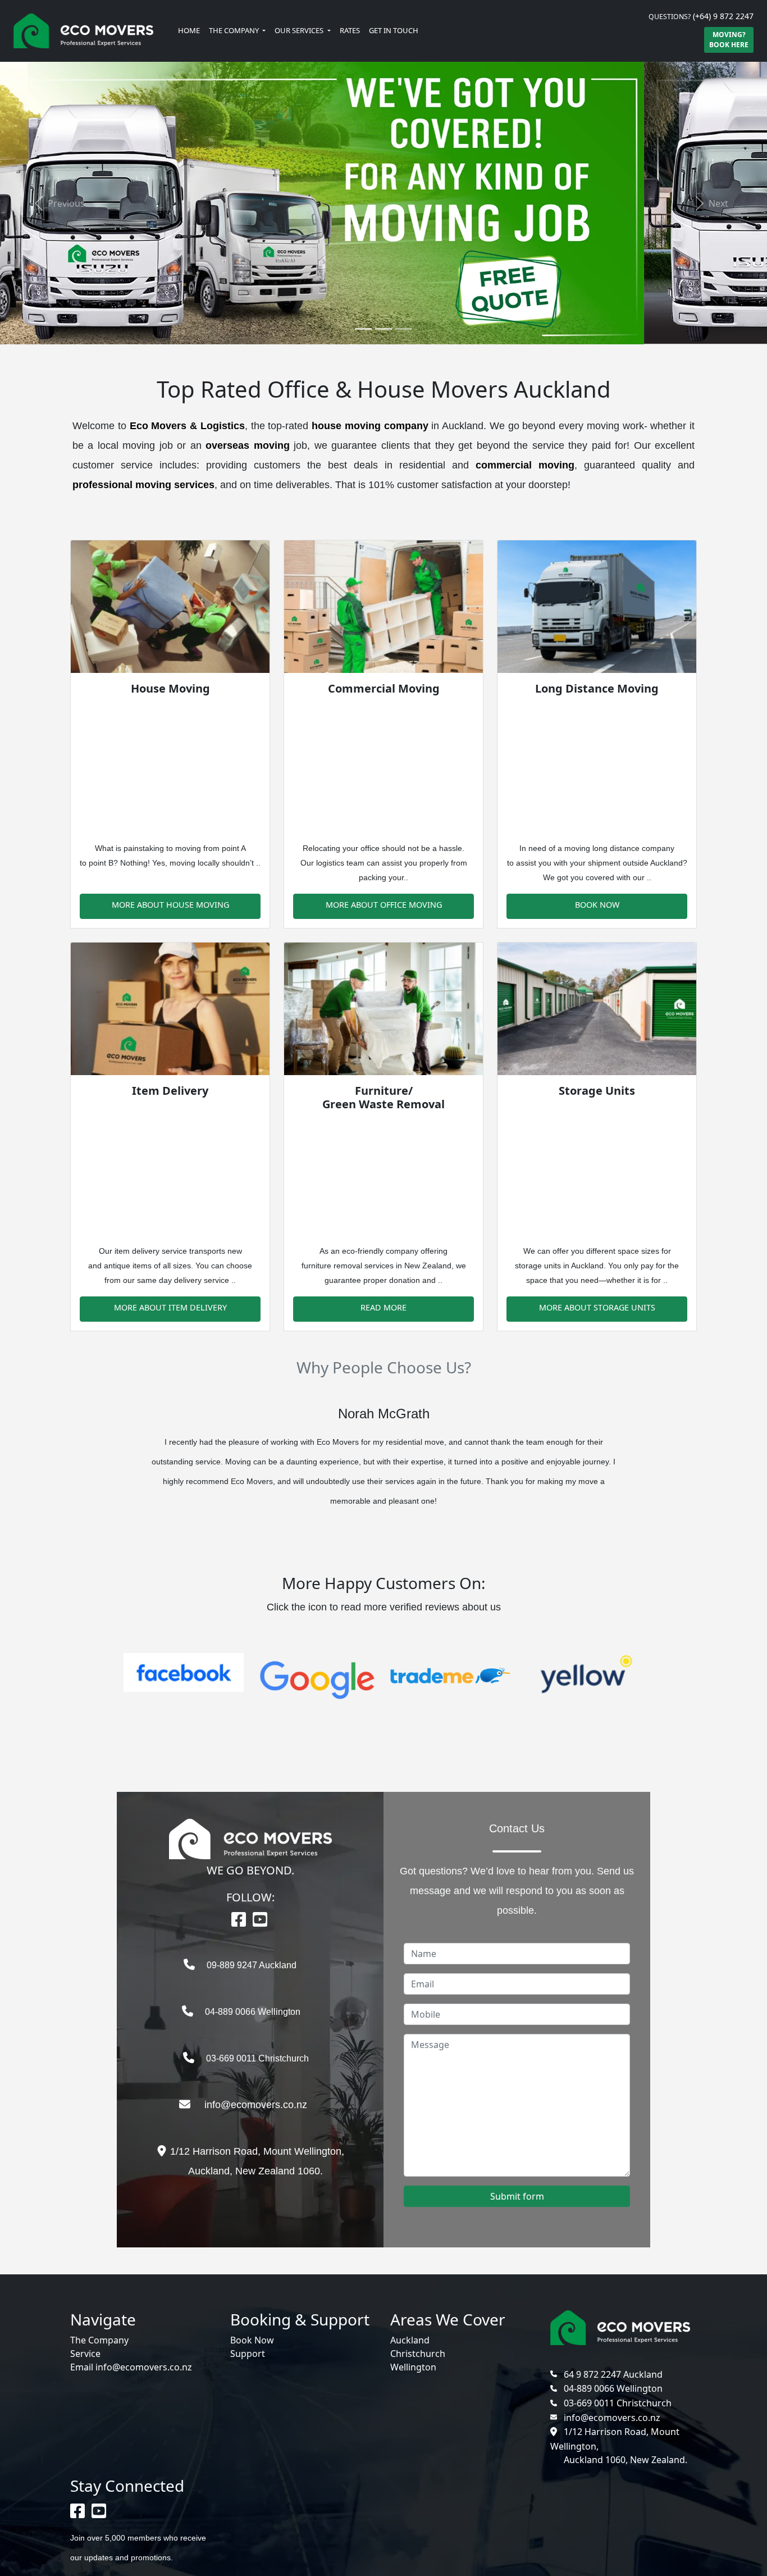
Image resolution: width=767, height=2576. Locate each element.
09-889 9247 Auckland (262, 1965)
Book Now (252, 2340)
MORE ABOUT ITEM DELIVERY (170, 1307)
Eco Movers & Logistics (187, 426)
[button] (58, 203)
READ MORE (383, 1307)
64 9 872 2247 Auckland (613, 2374)
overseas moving (247, 445)
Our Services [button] (300, 30)
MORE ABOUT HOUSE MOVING (170, 905)
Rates (350, 30)
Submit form (517, 2196)
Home (189, 30)
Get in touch (394, 30)
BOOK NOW (597, 905)
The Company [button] (235, 30)
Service (85, 2354)
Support (248, 2354)
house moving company (370, 426)
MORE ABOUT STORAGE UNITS (597, 1307)
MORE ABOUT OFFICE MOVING (384, 905)
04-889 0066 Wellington (262, 2012)
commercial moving (525, 465)
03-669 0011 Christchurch (262, 2058)
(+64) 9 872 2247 (723, 16)
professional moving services (143, 485)
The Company (99, 2340)
